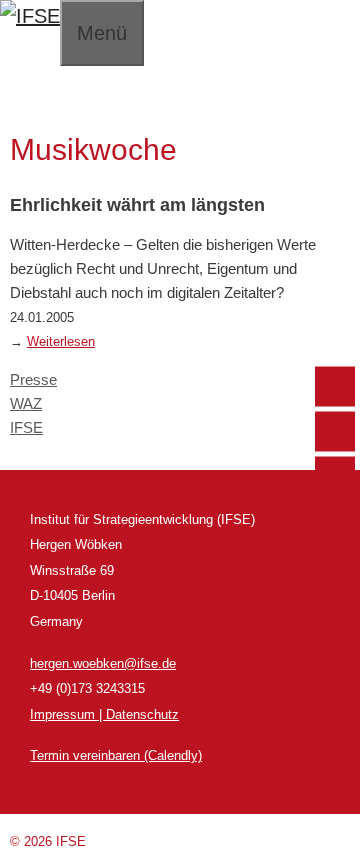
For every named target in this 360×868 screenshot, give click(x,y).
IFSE (26, 427)
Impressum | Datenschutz (104, 714)
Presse (33, 379)
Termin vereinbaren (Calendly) (116, 755)
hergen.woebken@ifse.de (103, 663)
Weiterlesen (61, 342)
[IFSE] (30, 16)
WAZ (26, 403)
